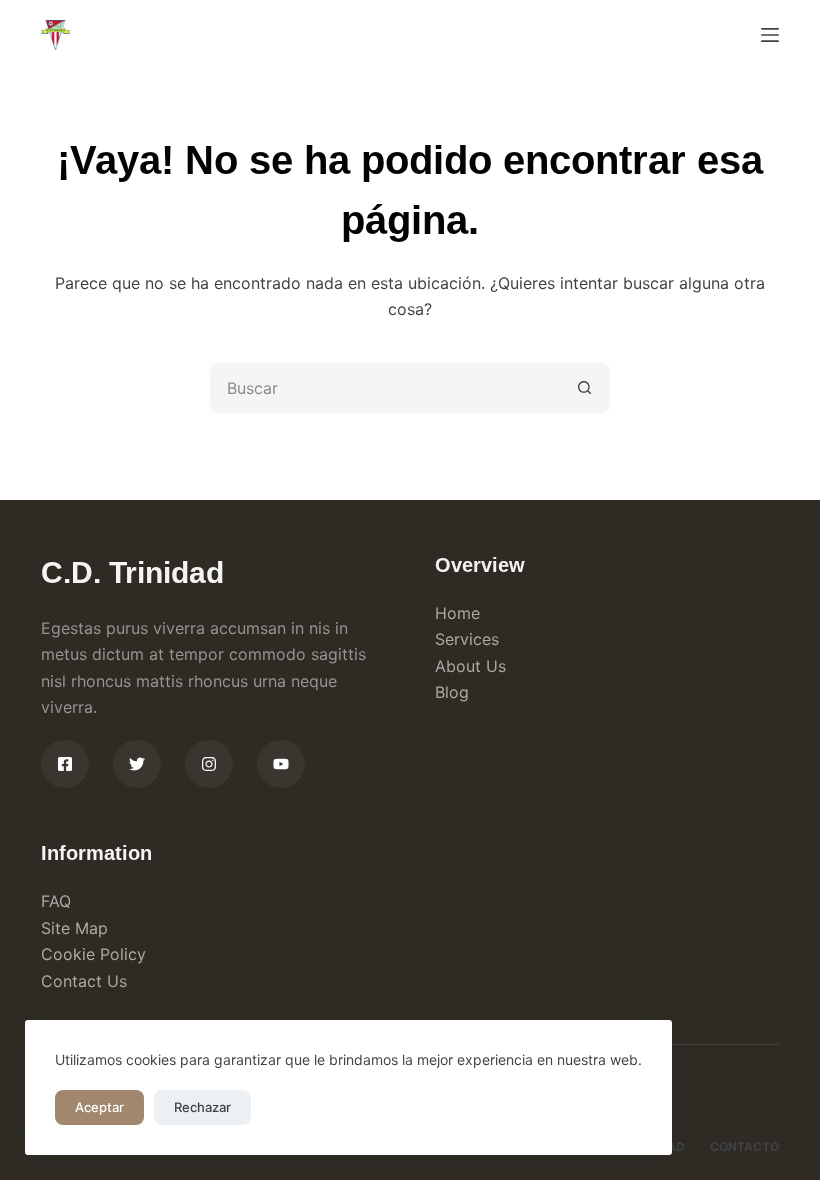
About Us (470, 666)
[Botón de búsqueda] (585, 388)
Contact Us (84, 981)
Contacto (744, 1146)
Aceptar (99, 1107)
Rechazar (202, 1107)
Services (467, 639)
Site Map (74, 928)
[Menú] (770, 35)
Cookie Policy (93, 954)
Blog (452, 692)
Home (457, 613)
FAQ (56, 901)
